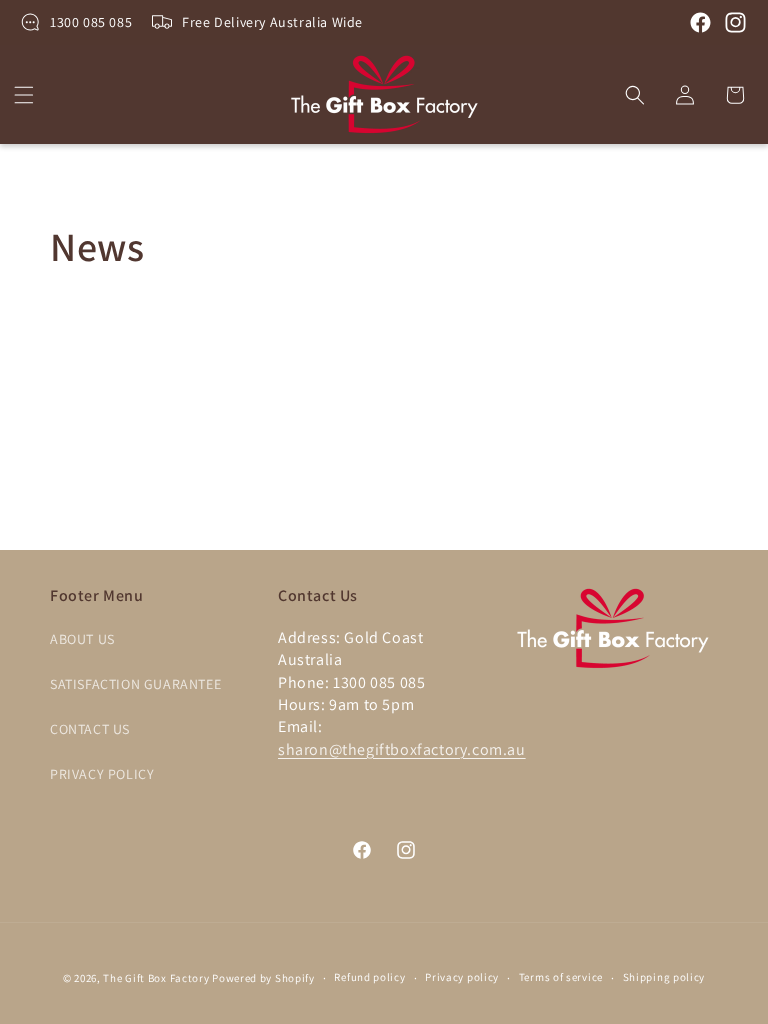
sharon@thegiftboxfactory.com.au (402, 749)
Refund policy (369, 977)
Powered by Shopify (263, 978)
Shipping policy (664, 977)
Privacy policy (462, 977)
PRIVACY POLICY (102, 774)
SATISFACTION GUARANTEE (135, 684)
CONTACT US (90, 729)
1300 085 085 (91, 22)
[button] (24, 95)
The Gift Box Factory (156, 978)
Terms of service (561, 977)
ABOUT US (82, 639)
